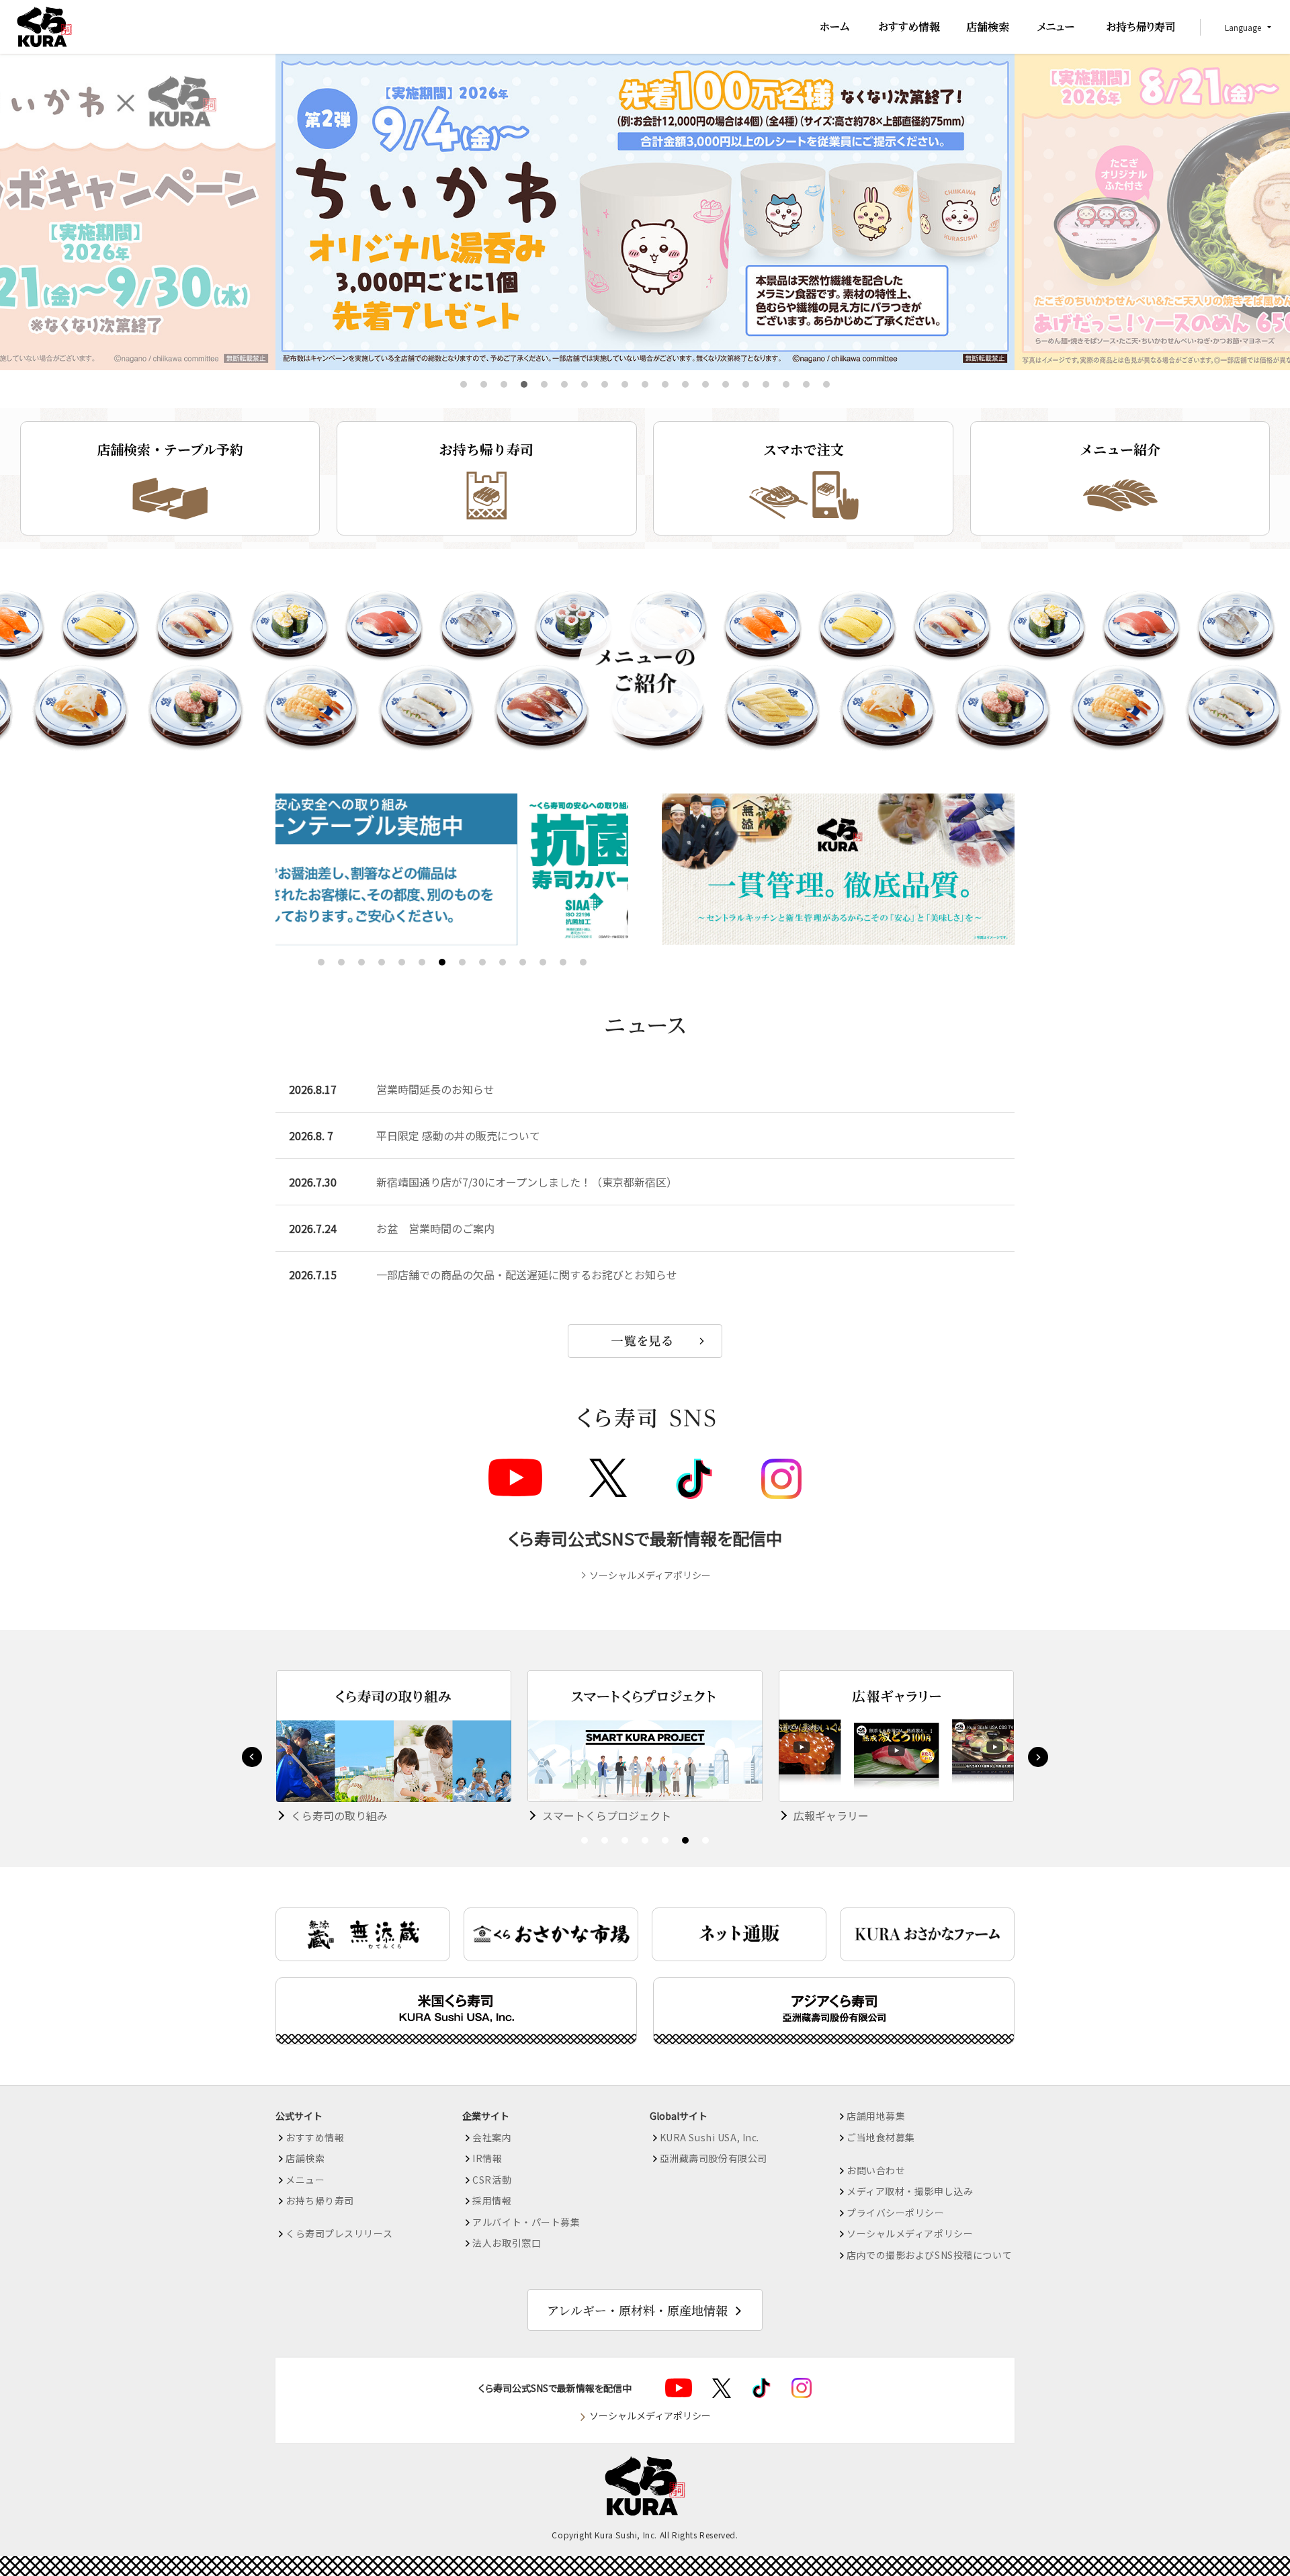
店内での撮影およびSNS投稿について (929, 2255)
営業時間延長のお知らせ (435, 1089)
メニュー (305, 2180)
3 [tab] (504, 385)
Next (1038, 1757)
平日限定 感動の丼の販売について (458, 1135)
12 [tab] (687, 385)
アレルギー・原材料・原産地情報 (637, 2310)
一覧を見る (645, 1341)
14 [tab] (727, 385)
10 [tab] (646, 385)
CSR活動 (492, 2180)
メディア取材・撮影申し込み (910, 2191)
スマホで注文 (804, 449)
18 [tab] (808, 385)
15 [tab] (747, 385)
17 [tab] (787, 385)
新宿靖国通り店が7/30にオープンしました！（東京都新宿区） (527, 1182)
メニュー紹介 (1120, 449)
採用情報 (492, 2200)
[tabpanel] (645, 212)
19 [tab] (828, 385)
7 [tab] (585, 385)
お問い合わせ (876, 2170)
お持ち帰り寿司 (486, 449)
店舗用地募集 (876, 2116)
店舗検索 (305, 2158)
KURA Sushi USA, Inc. (709, 2137)
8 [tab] (605, 385)
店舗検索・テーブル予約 (170, 449)
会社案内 (492, 2137)
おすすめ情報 (315, 2137)
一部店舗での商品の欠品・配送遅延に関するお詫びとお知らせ (527, 1275)
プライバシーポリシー (896, 2213)
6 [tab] (565, 385)
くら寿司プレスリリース (339, 2233)
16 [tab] (767, 385)
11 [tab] (666, 385)
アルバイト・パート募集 (526, 2222)
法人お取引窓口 (507, 2243)
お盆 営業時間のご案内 (435, 1228)
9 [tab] (625, 385)
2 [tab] (484, 385)
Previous (252, 1757)
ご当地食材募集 (881, 2137)
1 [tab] (464, 385)
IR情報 (487, 2158)
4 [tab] (524, 385)
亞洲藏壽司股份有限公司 (714, 2158)
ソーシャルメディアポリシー (650, 1575)
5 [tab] (545, 385)
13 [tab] (707, 385)
